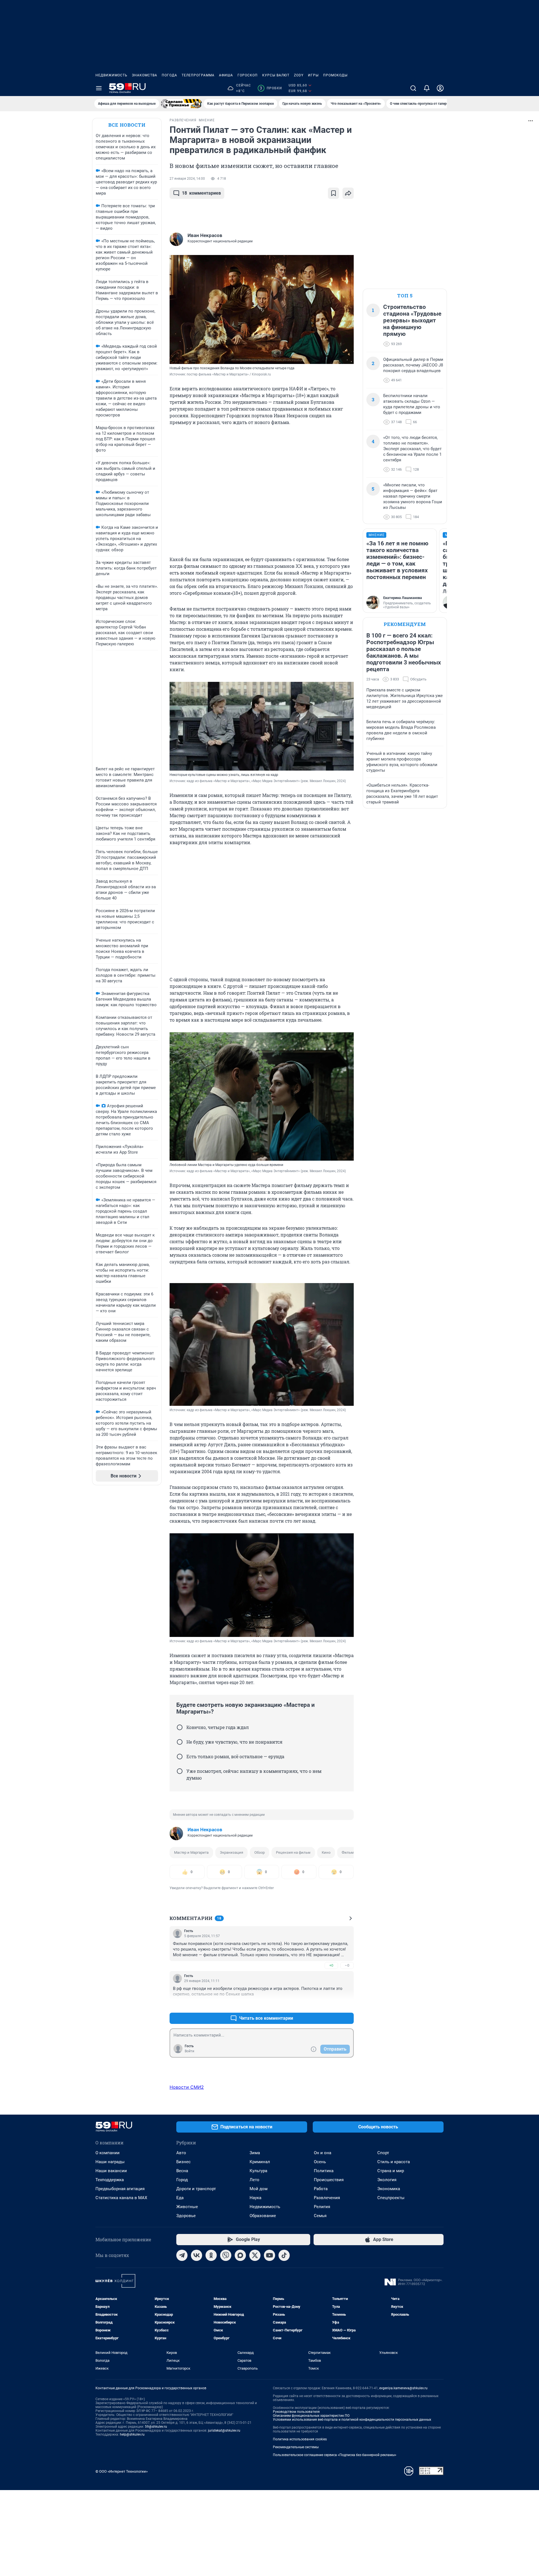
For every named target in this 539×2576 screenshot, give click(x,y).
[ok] (211, 2255)
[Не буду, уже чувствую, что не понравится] (180, 1742)
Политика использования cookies (300, 2439)
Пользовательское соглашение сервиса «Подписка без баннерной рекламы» (335, 2455)
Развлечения (327, 2198)
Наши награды (110, 2162)
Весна (182, 2171)
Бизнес (183, 2162)
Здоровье (186, 2216)
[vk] (197, 2255)
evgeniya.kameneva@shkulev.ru (403, 2388)
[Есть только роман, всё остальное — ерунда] (180, 1757)
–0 (347, 1965)
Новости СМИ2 (187, 2087)
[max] (240, 2255)
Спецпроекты (391, 2198)
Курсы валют (276, 75)
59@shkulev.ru (156, 2427)
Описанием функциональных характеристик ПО (311, 2416)
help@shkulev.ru (132, 2434)
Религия (322, 2207)
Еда (180, 2198)
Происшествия (329, 2180)
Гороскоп (248, 75)
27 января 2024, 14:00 (187, 179)
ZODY (299, 75)
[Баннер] (181, 104)
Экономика (389, 2189)
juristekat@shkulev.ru (224, 2431)
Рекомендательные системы (296, 2447)
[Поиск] (413, 88)
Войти (189, 2051)
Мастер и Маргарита (191, 1852)
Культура (258, 2171)
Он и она (323, 2153)
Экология (387, 2180)
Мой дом (259, 2189)
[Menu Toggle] (99, 88)
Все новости (127, 125)
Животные (187, 2207)
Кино (326, 1852)
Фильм (348, 1852)
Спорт (383, 2153)
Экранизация (231, 1852)
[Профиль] (440, 88)
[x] (255, 2255)
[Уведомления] (427, 88)
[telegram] (182, 2255)
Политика (324, 2171)
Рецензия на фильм (293, 1852)
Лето (254, 2180)
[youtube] (269, 2255)
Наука (255, 2198)
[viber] (226, 2255)
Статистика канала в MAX (121, 2198)
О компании (108, 2153)
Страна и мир (391, 2171)
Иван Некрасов (205, 1830)
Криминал (260, 2162)
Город (182, 2180)
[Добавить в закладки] (334, 193)
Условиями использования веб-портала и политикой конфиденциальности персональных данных (352, 2420)
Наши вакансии (111, 2171)
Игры (313, 75)
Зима (255, 2153)
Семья (320, 2216)
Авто (181, 2153)
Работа (321, 2189)
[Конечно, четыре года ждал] (180, 1727)
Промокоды (335, 75)
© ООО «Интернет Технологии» (122, 2471)
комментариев (201, 193)
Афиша (226, 75)
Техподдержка (110, 2180)
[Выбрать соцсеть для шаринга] (348, 193)
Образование (263, 2216)
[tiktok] (284, 2255)
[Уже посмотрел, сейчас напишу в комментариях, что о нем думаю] (180, 1771)
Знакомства (145, 75)
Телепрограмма (198, 75)
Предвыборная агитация (120, 2189)
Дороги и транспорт (196, 2189)
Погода (169, 75)
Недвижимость (111, 75)
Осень (320, 2162)
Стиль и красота (394, 2162)
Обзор (260, 1852)
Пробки (271, 88)
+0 (331, 1965)
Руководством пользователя (296, 2412)
